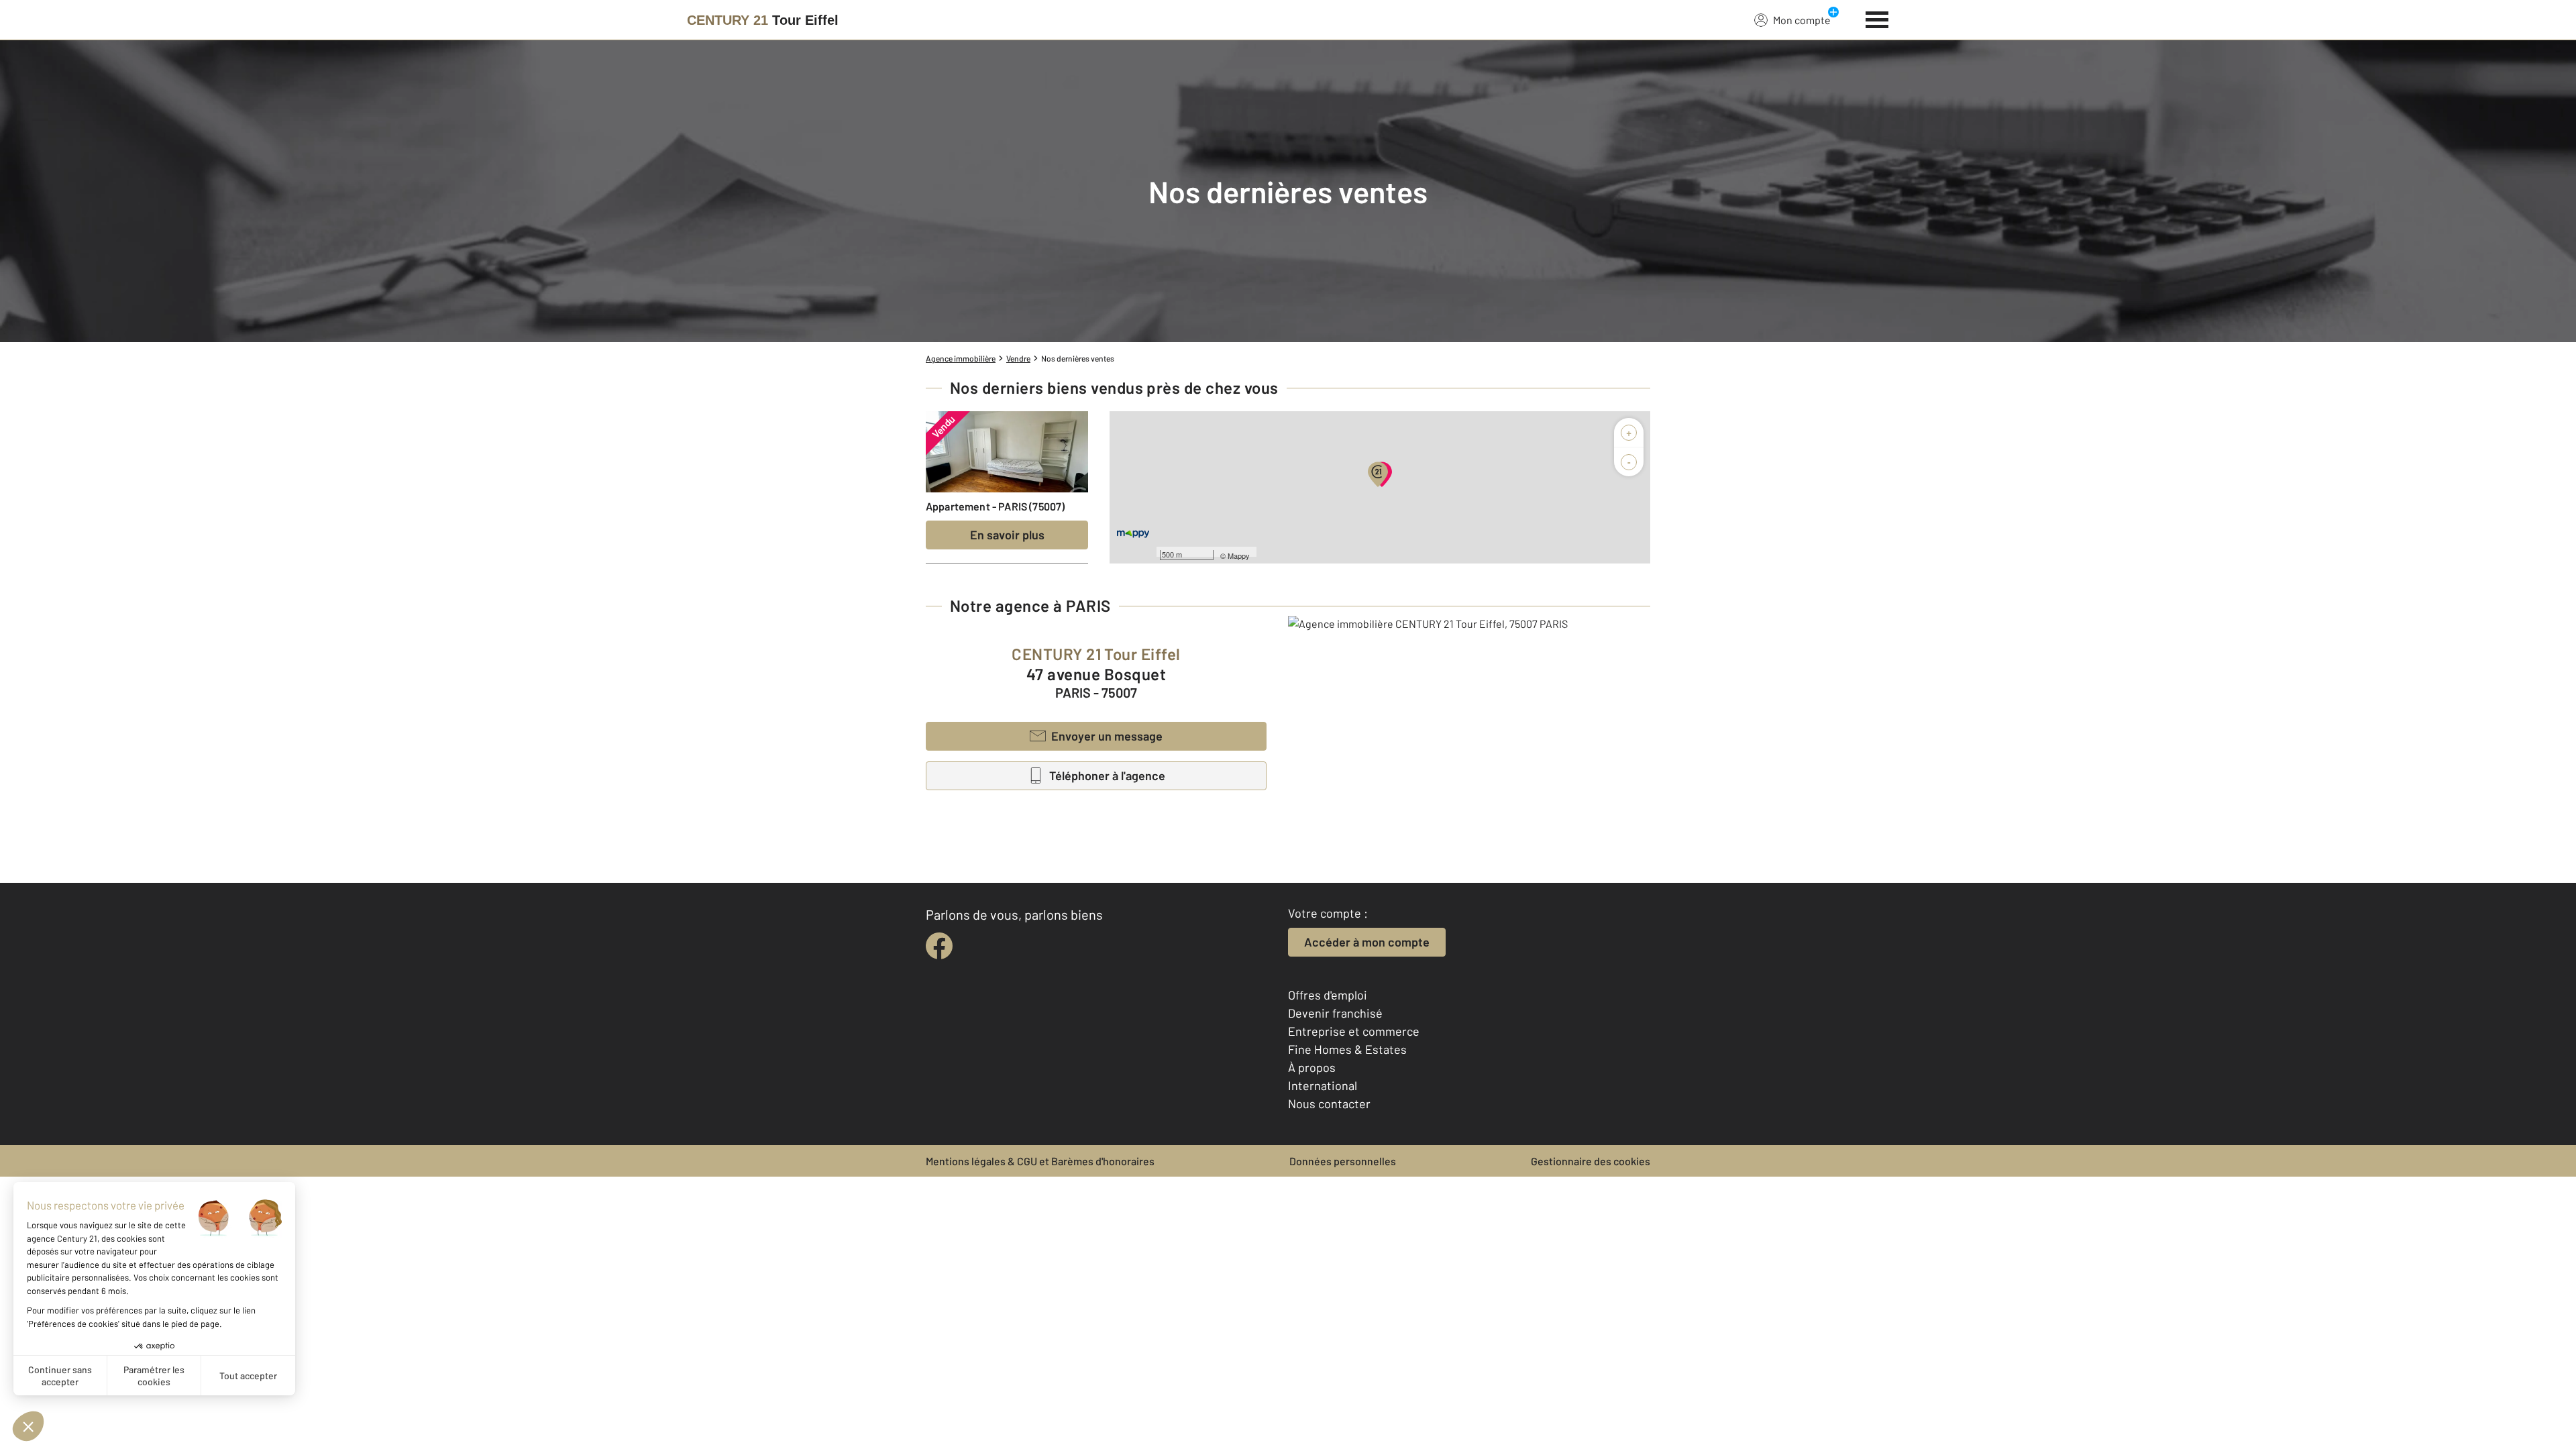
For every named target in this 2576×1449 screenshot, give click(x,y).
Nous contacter (1329, 1104)
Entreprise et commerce (1354, 1031)
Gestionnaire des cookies (1591, 1161)
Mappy (1239, 555)
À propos (1312, 1067)
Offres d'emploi (1328, 995)
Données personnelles (1343, 1161)
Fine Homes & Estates (1347, 1049)
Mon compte (1802, 20)
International (1323, 1085)
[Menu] (1877, 18)
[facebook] (939, 946)
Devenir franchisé (1335, 1013)
